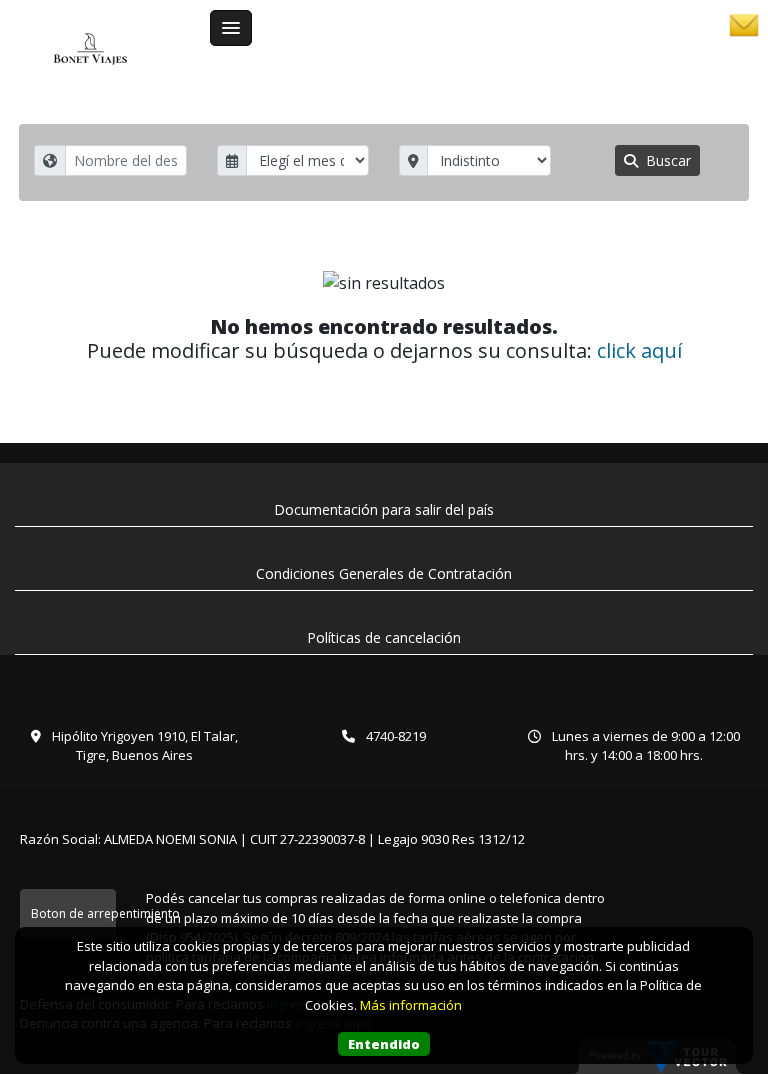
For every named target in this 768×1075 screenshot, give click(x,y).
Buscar (666, 160)
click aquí (639, 350)
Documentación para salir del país (384, 509)
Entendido (384, 1044)
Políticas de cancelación (384, 637)
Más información (411, 1005)
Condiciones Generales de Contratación (384, 573)
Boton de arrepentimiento (73, 913)
